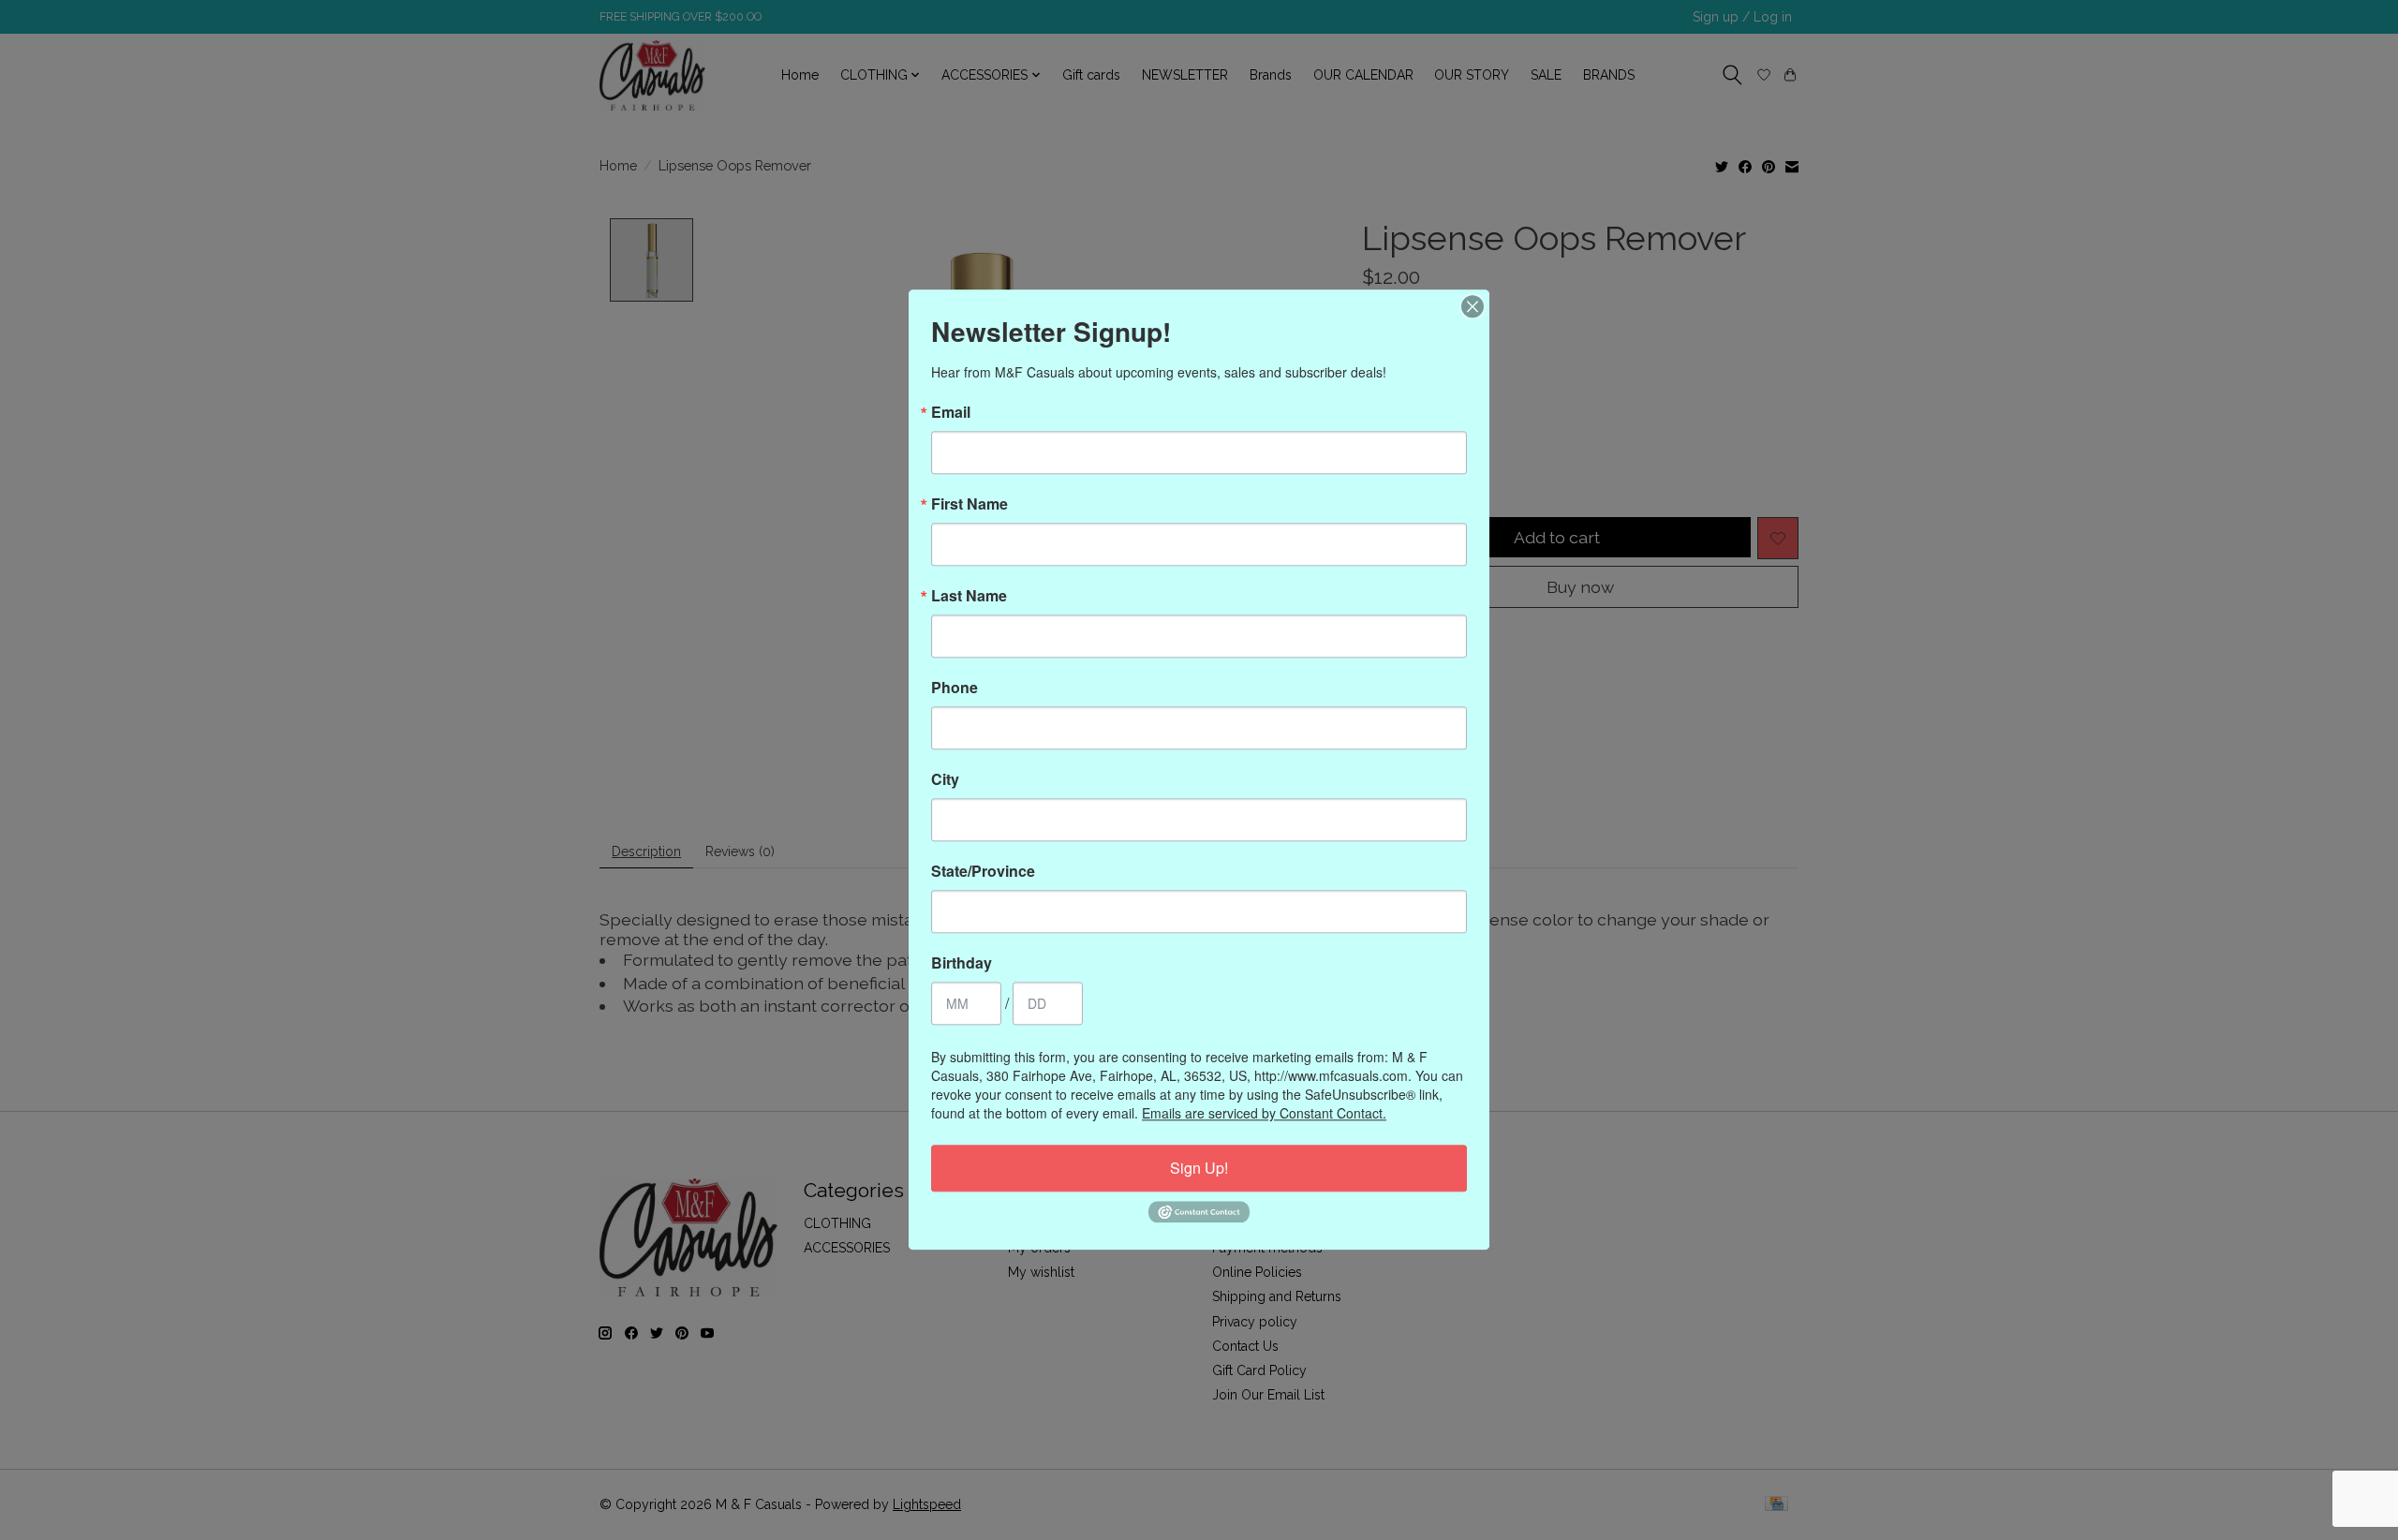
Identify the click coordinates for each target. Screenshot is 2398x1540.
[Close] (1473, 306)
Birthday (962, 963)
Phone (955, 688)
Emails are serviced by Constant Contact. (1264, 1113)
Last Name (969, 596)
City (945, 779)
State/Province (983, 871)
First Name (970, 504)
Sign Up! (1199, 1168)
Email (951, 412)
